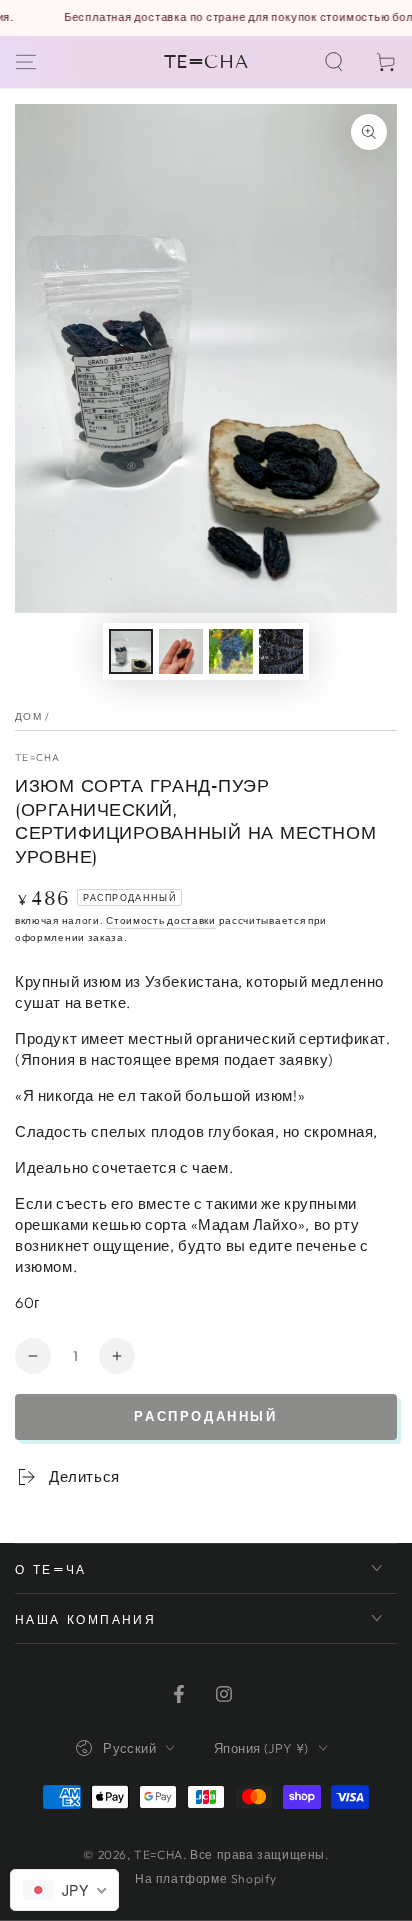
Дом (28, 716)
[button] (334, 62)
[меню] (26, 62)
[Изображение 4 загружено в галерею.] (281, 651)
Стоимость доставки (161, 920)
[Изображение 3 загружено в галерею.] (231, 651)
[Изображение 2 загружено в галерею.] (181, 651)
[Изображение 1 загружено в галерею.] (131, 651)
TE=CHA (38, 757)
